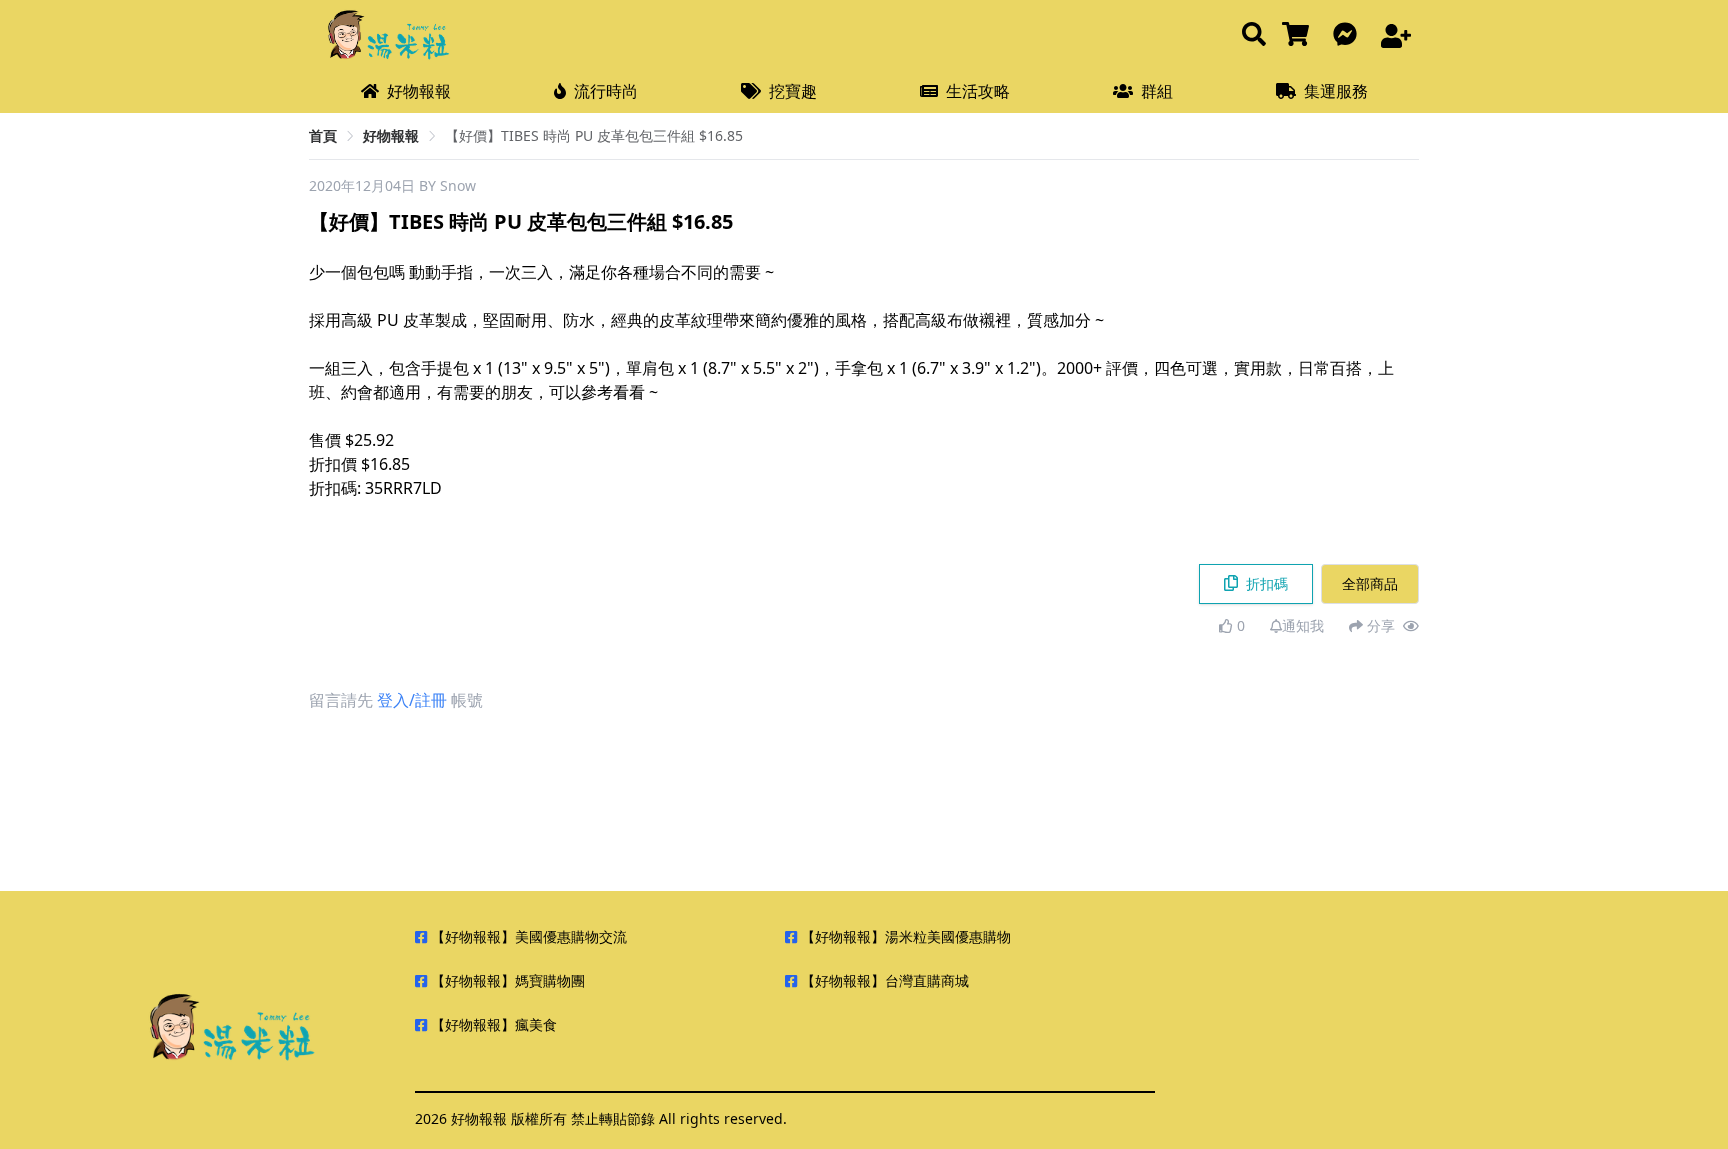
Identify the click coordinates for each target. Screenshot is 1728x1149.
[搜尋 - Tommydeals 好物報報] (1254, 35)
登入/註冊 (412, 700)
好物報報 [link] (391, 135)
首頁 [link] (323, 135)
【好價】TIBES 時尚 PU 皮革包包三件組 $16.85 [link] (594, 135)
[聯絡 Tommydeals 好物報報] (1349, 35)
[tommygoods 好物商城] (1299, 35)
